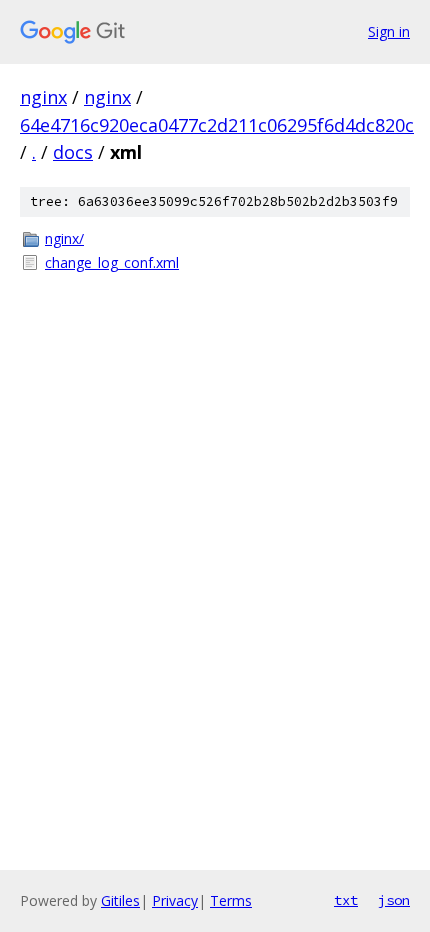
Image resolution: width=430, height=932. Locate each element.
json (394, 900)
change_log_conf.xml (112, 262)
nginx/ (64, 238)
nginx (43, 97)
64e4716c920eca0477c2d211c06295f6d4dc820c (217, 125)
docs (73, 152)
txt (346, 900)
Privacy (175, 900)
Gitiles (120, 900)
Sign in (389, 31)
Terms (231, 900)
